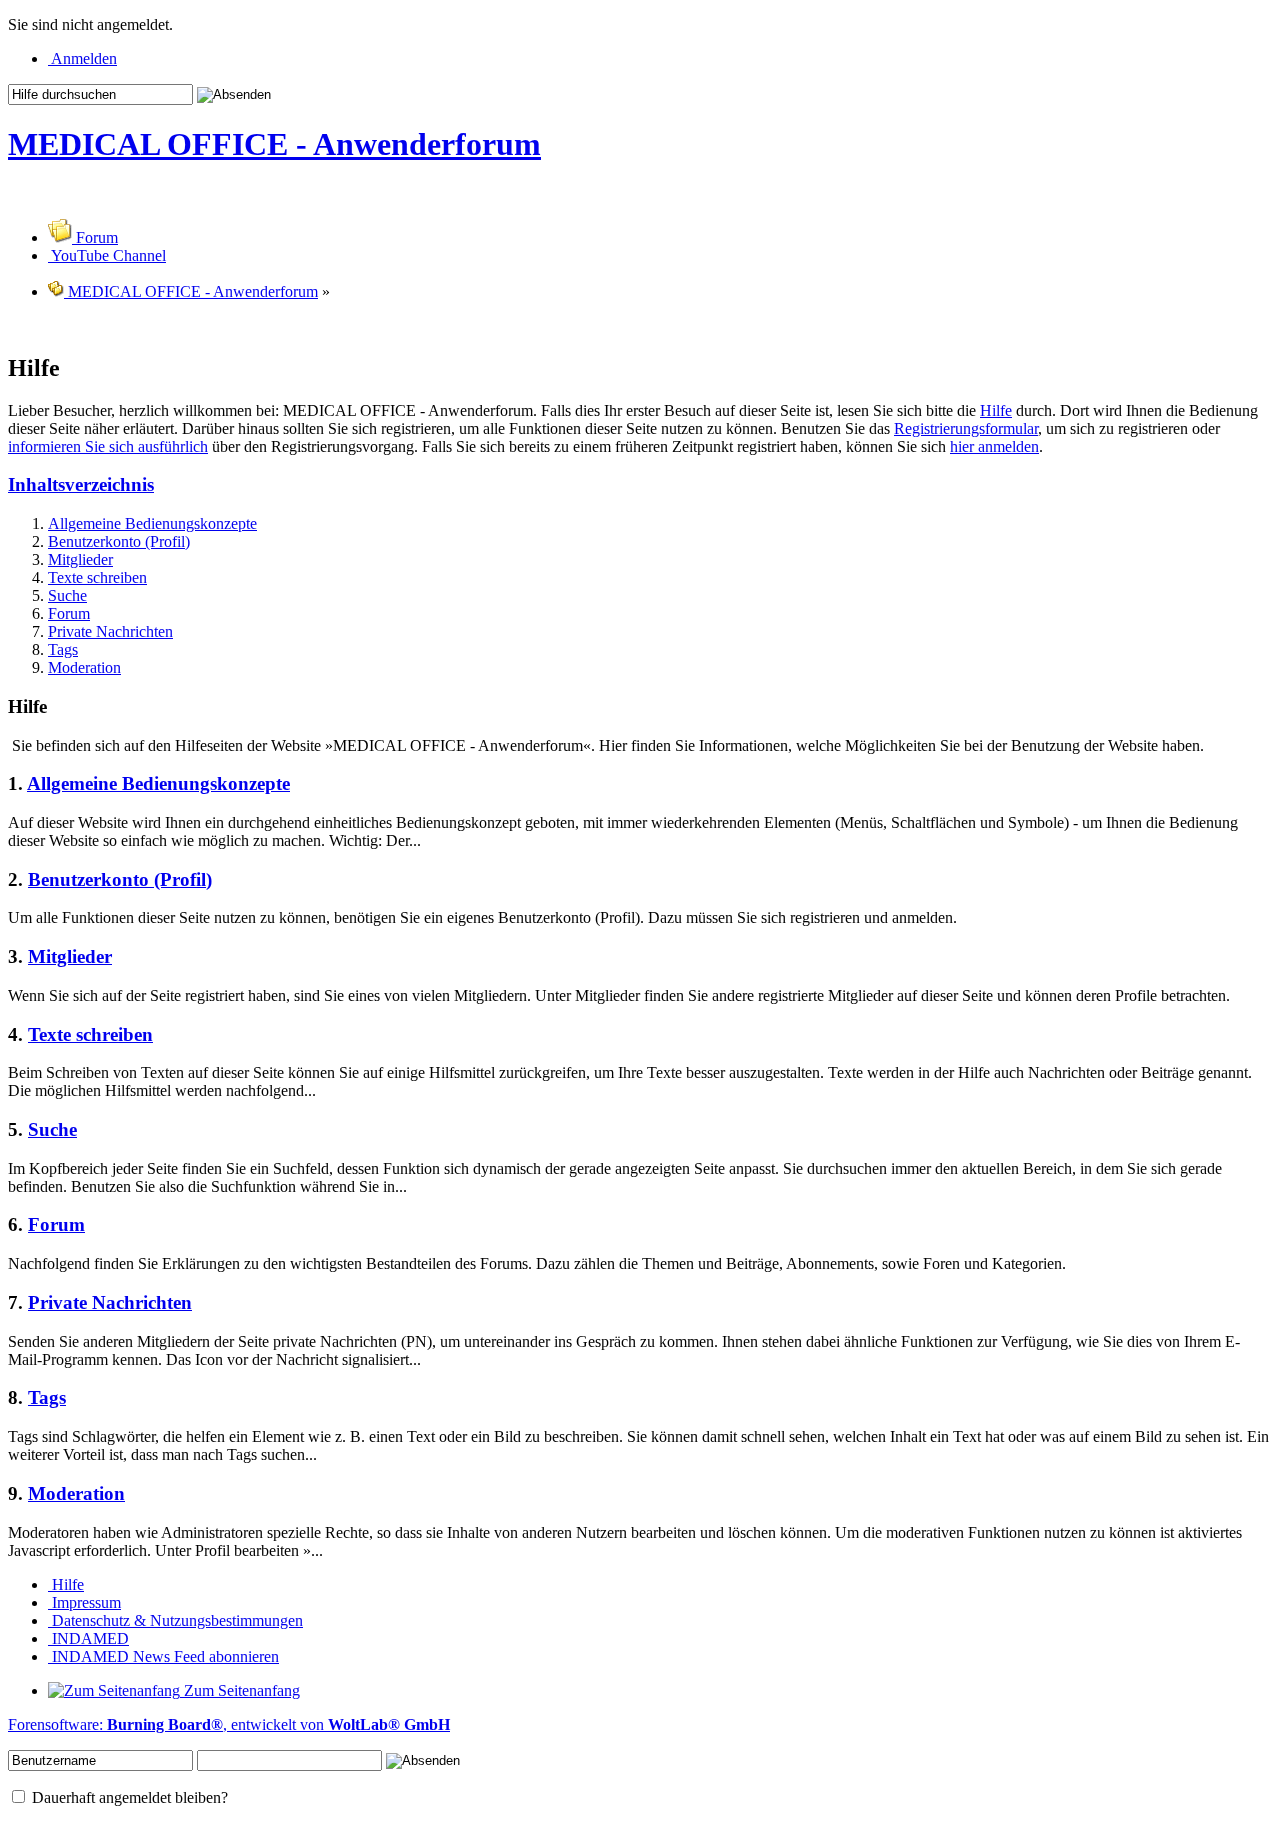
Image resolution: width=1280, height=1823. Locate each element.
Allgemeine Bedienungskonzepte (152, 523)
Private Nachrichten (110, 631)
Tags (63, 649)
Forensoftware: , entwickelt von (229, 1724)
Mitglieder (80, 559)
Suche (67, 595)
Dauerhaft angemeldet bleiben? (128, 1797)
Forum (69, 613)
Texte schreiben (97, 577)
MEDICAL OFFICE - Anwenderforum (274, 144)
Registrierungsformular (966, 428)
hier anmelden (994, 446)
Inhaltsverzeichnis (81, 484)
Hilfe (996, 410)
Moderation (84, 667)
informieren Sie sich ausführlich (108, 446)
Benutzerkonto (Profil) (119, 541)
